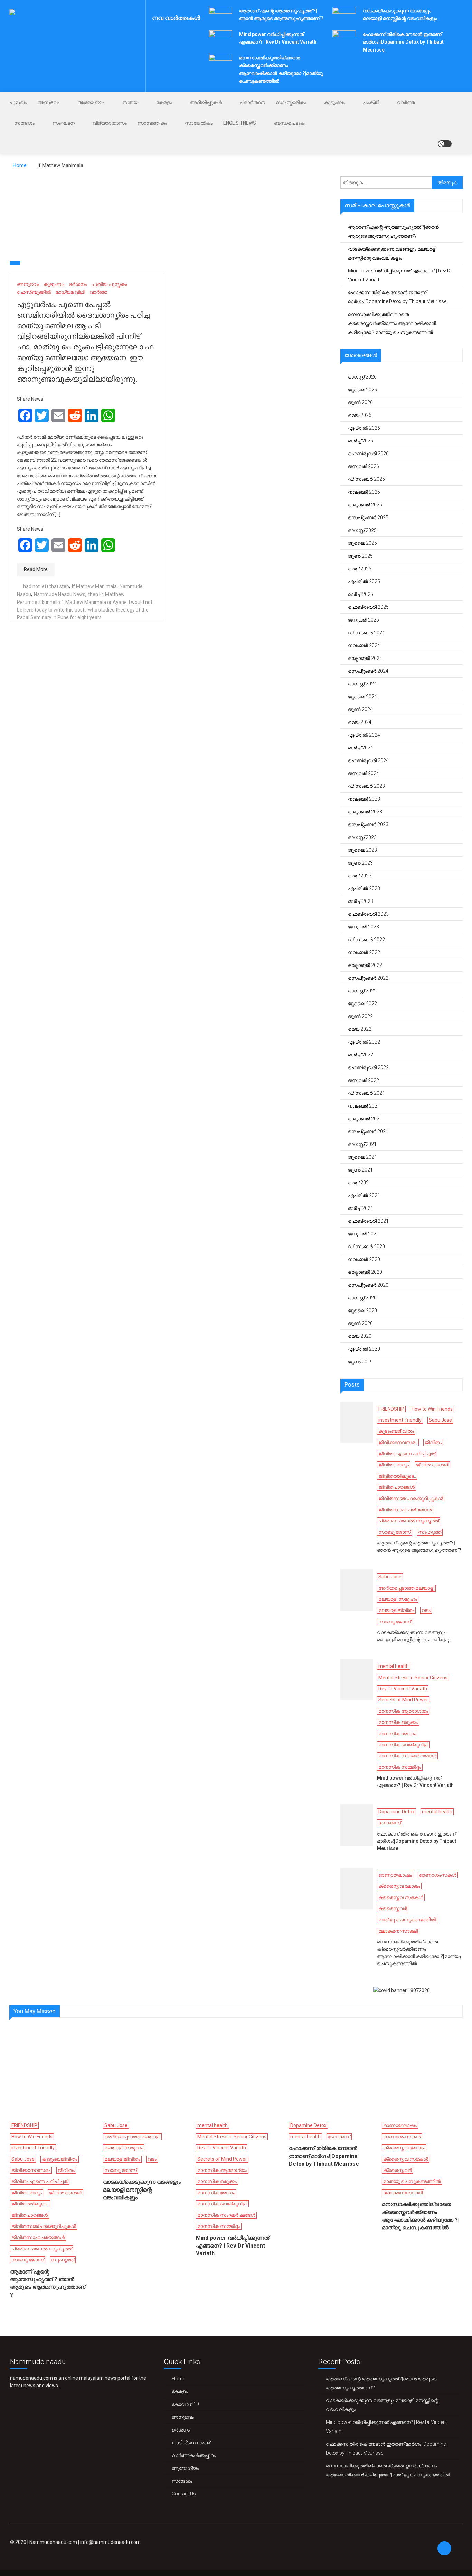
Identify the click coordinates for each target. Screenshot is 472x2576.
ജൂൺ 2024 (360, 709)
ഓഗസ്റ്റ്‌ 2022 (362, 991)
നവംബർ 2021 (364, 1106)
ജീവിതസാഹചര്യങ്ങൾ (405, 1510)
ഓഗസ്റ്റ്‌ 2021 (362, 1144)
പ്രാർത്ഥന (252, 102)
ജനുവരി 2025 (364, 620)
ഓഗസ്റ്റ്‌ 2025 (362, 530)
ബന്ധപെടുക (289, 123)
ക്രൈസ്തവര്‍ (393, 1908)
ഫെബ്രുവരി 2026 (368, 454)
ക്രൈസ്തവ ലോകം (399, 1886)
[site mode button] (445, 144)
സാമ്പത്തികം (152, 123)
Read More (36, 569)
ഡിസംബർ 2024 (366, 633)
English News (240, 123)
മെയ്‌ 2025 (360, 569)
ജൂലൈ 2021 (362, 1157)
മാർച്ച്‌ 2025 (361, 594)
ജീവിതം (433, 1443)
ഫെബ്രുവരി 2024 (368, 760)
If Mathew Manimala (94, 586)
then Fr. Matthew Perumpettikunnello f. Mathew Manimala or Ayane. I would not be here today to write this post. (85, 602)
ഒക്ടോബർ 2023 (365, 812)
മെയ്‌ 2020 (360, 1336)
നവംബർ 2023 (364, 799)
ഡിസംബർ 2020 (366, 1247)
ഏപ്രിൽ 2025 (364, 581)
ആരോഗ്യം (91, 102)
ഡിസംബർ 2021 (366, 1093)
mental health (394, 1666)
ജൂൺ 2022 (360, 1016)
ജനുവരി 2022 (364, 1080)
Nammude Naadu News (60, 594)
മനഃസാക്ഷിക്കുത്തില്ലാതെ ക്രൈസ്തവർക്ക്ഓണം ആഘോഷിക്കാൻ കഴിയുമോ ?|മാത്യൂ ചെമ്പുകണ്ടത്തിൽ (392, 323)
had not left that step (46, 586)
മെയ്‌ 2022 (360, 1029)
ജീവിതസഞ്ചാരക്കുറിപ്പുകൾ (411, 1499)
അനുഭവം (48, 102)
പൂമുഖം (18, 102)
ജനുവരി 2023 (364, 927)
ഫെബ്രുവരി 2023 (368, 914)
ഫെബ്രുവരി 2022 (368, 1067)
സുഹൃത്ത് (430, 1532)
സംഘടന (64, 123)
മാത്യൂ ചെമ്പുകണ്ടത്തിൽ (407, 1920)
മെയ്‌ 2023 (360, 876)
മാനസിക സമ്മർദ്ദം (400, 1767)
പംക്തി (371, 102)
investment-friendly (400, 1420)
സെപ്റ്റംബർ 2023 (368, 824)
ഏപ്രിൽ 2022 (364, 1042)
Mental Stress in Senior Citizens (413, 1678)
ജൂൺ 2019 (360, 1362)
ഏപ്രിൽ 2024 (364, 735)
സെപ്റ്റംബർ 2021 (368, 1131)
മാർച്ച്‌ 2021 (361, 1208)
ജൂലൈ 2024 (362, 697)
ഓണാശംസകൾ (438, 1875)
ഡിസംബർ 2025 (366, 479)
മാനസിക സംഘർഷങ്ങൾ (407, 1756)
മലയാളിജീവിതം (396, 1610)
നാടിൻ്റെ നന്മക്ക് (191, 2443)
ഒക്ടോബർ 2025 (365, 505)
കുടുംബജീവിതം (396, 1431)
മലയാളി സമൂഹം (398, 1599)
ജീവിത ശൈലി (432, 1465)
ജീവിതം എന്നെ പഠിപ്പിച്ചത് (407, 1454)
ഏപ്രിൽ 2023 (364, 888)
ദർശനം (78, 284)
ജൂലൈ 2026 (362, 390)
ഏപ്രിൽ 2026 (364, 428)
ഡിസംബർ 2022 (366, 940)
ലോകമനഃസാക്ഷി (398, 1931)
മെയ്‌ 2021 (360, 1183)
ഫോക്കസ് (390, 1823)
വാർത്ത (406, 102)
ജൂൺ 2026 (360, 402)
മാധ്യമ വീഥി (70, 292)
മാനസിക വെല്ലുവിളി (403, 1745)
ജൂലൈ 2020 (362, 1310)
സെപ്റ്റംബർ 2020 (368, 1285)
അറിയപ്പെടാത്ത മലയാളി (406, 1588)
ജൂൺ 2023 (360, 863)
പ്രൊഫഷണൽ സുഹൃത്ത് (409, 1521)
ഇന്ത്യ (130, 102)
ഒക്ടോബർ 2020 (365, 1272)
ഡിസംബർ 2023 (366, 786)
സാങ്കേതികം (199, 123)
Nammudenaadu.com (53, 2542)
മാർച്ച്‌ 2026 (361, 441)
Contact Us (184, 2494)
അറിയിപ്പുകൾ (206, 102)
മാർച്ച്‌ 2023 (361, 901)
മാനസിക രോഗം (397, 1734)
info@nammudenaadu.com (110, 2542)
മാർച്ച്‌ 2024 (361, 748)
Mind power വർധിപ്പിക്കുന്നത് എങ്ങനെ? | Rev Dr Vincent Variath (400, 275)
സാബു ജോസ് (395, 1532)
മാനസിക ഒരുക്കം (398, 1722)
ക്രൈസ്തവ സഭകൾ (401, 1897)
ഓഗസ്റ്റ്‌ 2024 (362, 684)
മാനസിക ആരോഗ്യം (403, 1711)
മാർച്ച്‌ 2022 (361, 1055)
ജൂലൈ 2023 (362, 850)
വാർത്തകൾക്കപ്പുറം (194, 2455)
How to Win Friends (432, 1409)
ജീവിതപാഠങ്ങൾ (397, 1487)
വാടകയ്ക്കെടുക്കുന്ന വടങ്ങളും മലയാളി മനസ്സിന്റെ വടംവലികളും (392, 253)
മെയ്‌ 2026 (360, 415)
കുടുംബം (334, 102)
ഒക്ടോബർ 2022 (365, 965)
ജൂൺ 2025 (360, 556)
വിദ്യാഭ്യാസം (110, 123)
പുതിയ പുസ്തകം (109, 284)
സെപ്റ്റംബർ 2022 (368, 978)
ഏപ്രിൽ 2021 (364, 1195)
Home (178, 2379)
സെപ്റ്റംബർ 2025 (368, 517)
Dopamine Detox (397, 1812)
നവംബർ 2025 (364, 492)
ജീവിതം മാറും (394, 1465)
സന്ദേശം (24, 123)
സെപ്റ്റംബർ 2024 (368, 671)
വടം (426, 1610)
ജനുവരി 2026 (364, 466)
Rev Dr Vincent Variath (403, 1689)
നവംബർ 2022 (364, 952)
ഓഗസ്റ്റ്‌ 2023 (362, 837)
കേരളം (164, 102)
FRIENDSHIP (391, 1409)
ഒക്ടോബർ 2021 (365, 1119)
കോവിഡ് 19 (185, 2404)
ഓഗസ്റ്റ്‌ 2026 (362, 377)
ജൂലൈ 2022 (362, 1004)
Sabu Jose (440, 1420)
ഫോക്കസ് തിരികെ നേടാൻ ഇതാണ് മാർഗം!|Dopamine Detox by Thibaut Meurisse (403, 42)
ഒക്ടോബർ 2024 (365, 658)
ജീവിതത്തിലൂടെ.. (397, 1476)
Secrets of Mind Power (403, 1700)
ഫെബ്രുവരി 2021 (368, 1221)
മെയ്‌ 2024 (360, 722)
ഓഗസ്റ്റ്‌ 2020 (362, 1298)
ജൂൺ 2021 (360, 1170)
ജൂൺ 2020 (360, 1323)
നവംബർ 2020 (364, 1259)
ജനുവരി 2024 (364, 773)
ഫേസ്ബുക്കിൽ (34, 292)
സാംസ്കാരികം (291, 102)
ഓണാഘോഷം (395, 1875)
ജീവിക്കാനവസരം (398, 1443)
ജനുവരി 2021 (364, 1234)
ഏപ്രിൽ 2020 (364, 1349)
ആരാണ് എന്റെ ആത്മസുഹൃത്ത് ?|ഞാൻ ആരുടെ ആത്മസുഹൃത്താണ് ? (393, 232)
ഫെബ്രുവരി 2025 (368, 607)
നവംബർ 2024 (364, 645)
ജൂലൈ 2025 (362, 543)
